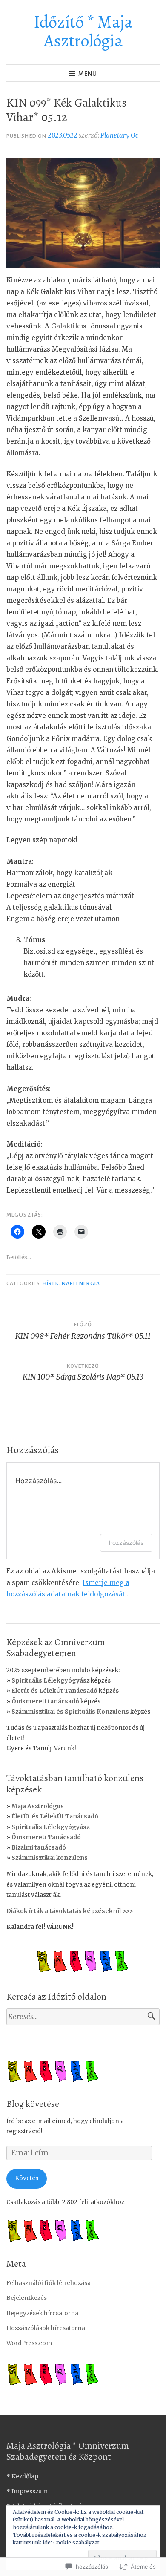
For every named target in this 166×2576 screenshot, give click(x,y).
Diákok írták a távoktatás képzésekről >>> (70, 1911)
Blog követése (33, 2104)
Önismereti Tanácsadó (46, 1837)
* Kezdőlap (22, 2477)
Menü (88, 74)
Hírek (50, 1283)
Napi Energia (81, 1283)
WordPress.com (29, 2343)
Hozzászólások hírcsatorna (46, 2328)
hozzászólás (126, 1543)
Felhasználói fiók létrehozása (49, 2283)
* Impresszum (27, 2491)
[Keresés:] (83, 2017)
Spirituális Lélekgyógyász (50, 1827)
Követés (27, 2178)
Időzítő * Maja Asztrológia (83, 31)
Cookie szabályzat (76, 2543)
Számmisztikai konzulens (50, 1858)
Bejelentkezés (27, 2298)
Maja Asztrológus (38, 1806)
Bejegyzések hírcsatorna (42, 2313)
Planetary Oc (119, 135)
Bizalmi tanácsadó (39, 1848)
